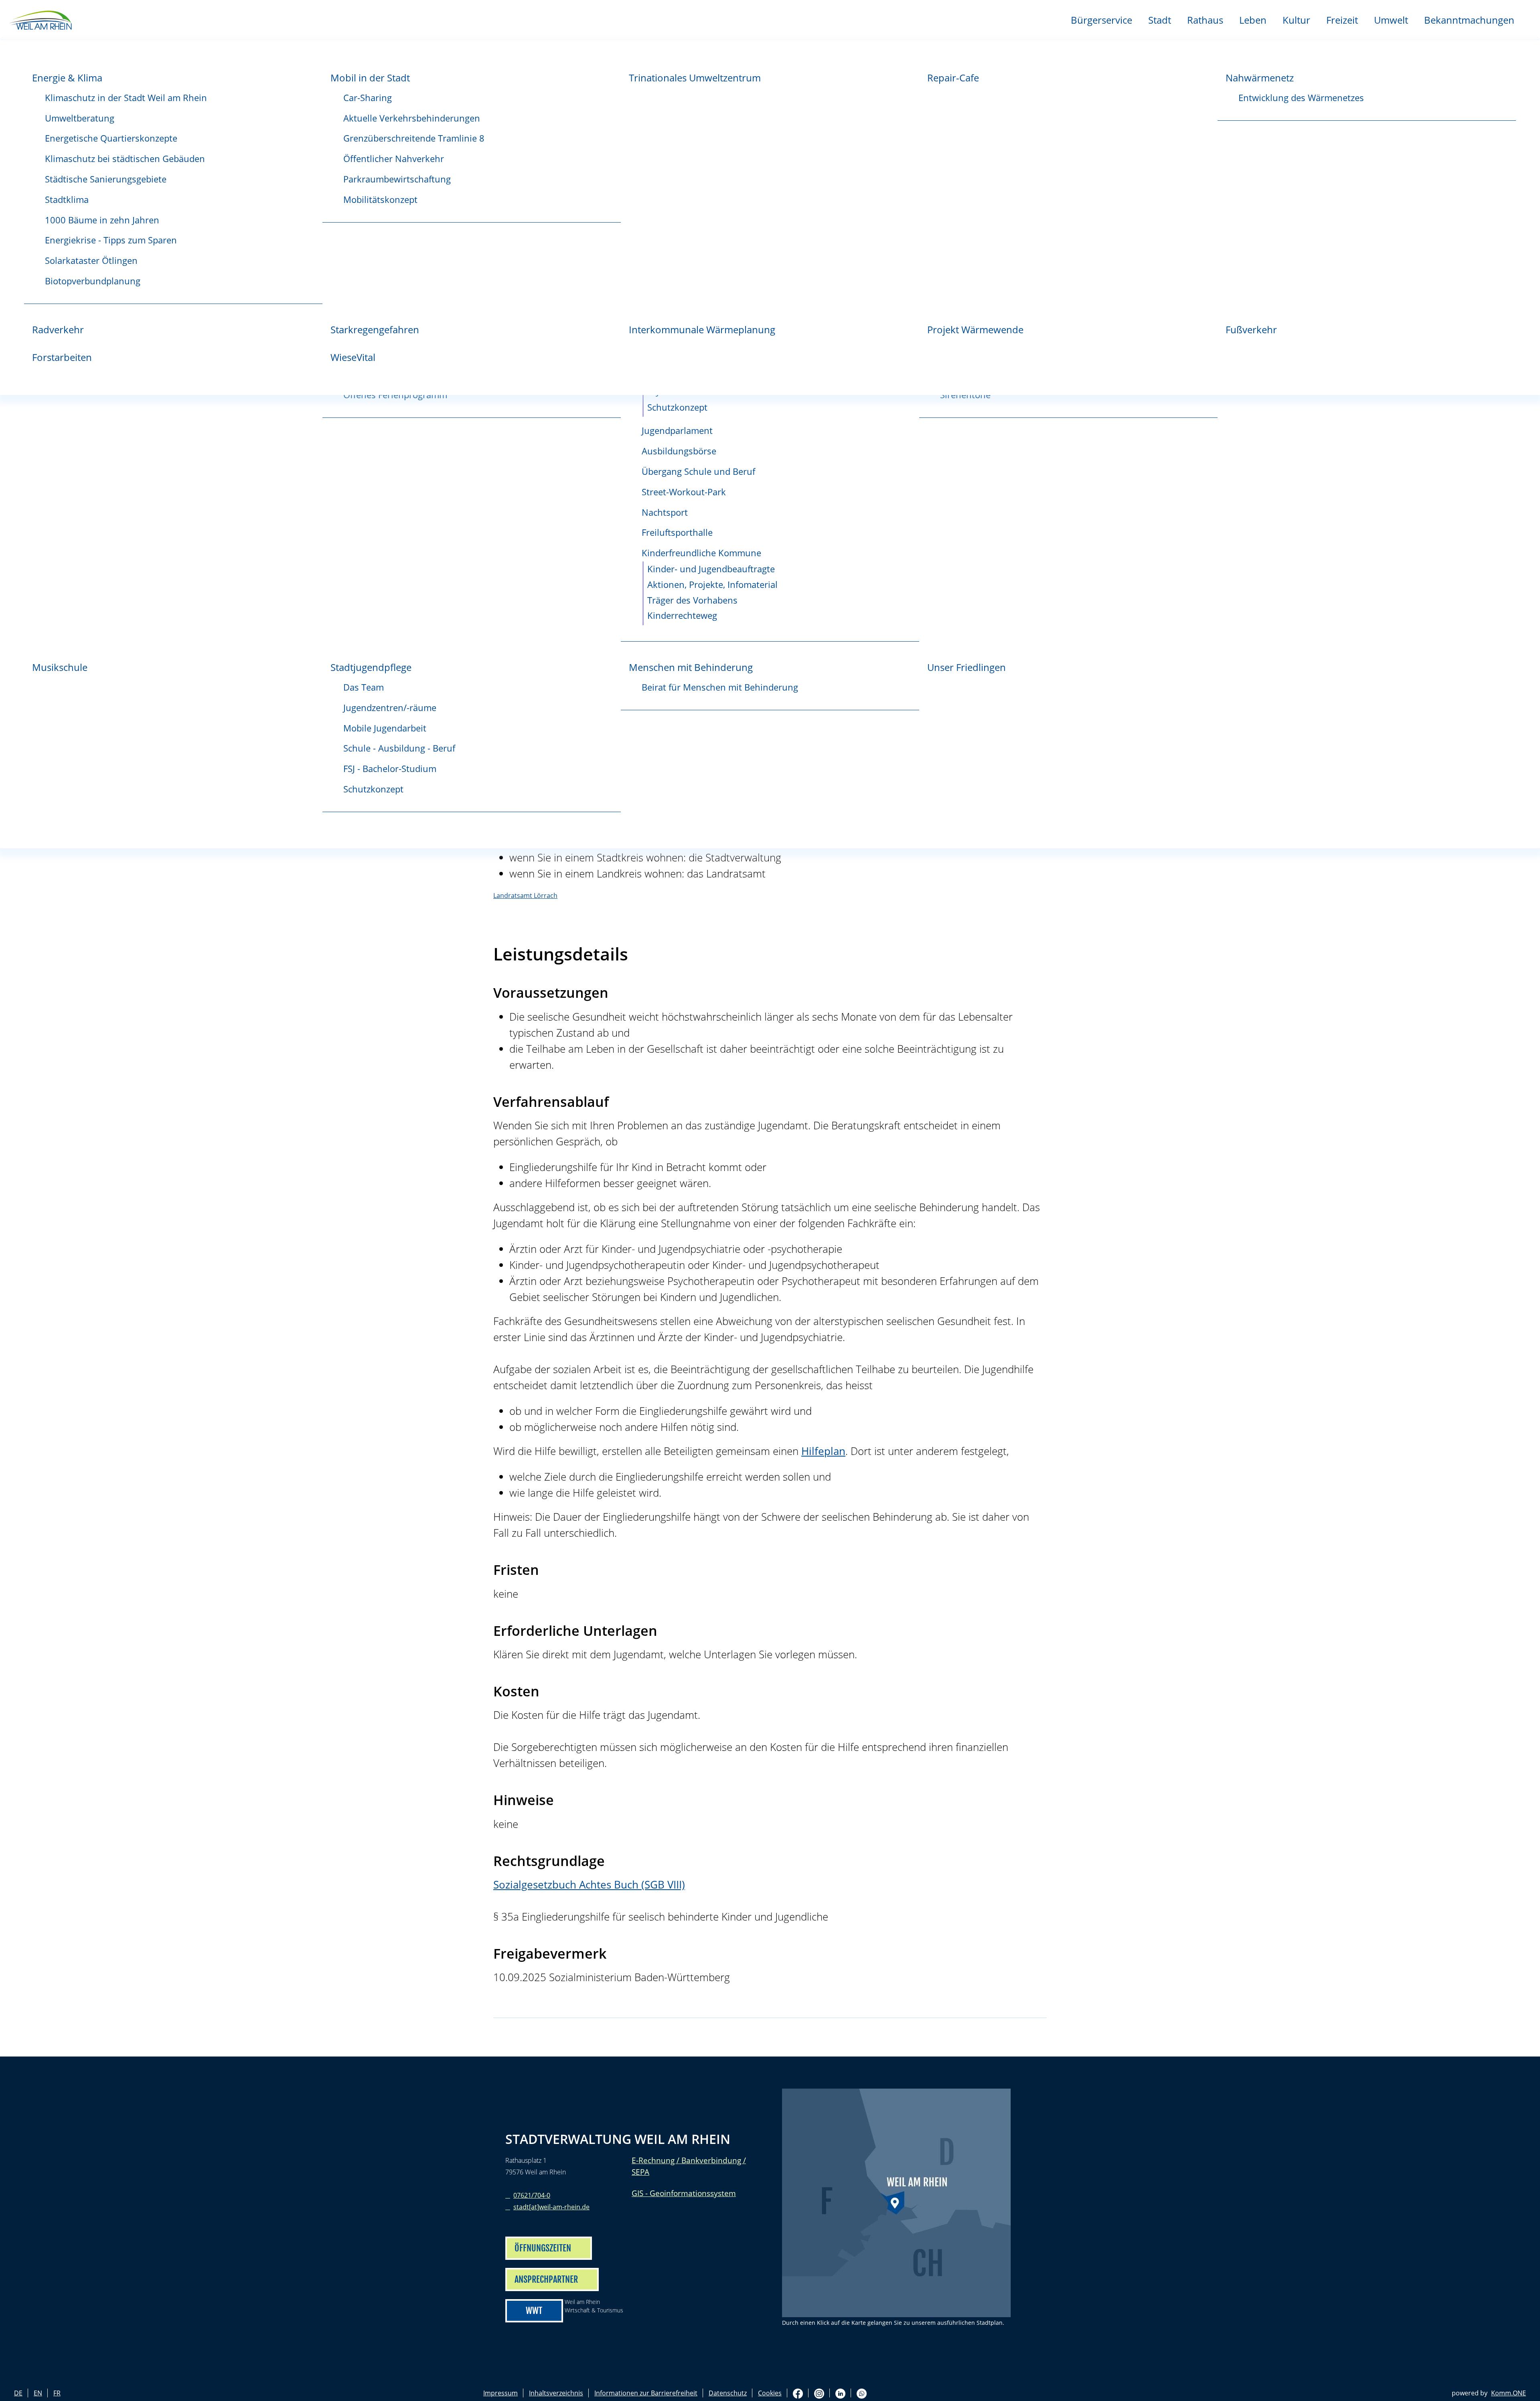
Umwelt (1391, 20)
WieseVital (353, 357)
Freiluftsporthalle (677, 532)
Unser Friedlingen (967, 667)
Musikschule (60, 667)
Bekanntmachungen (1469, 20)
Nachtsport (665, 512)
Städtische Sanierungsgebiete (106, 179)
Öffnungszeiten (543, 2248)
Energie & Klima (67, 78)
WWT (534, 2311)
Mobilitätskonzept (380, 200)
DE (18, 2393)
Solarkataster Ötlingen (91, 260)
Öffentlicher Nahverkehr (394, 159)
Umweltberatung (80, 118)
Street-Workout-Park (684, 492)
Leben (1253, 20)
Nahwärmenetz (1260, 78)
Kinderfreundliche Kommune (701, 553)
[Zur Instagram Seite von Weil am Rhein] (819, 2393)
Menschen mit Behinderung (691, 667)
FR (57, 2393)
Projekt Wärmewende (975, 329)
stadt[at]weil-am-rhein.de (551, 2207)
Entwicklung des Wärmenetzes (1301, 98)
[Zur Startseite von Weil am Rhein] (40, 19)
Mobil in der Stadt (370, 78)
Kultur (1296, 20)
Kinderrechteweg (682, 615)
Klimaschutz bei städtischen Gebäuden (125, 159)
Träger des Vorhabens (692, 600)
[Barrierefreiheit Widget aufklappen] (1525, 852)
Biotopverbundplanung (93, 281)
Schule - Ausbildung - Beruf (399, 748)
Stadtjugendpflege (371, 667)
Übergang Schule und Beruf (698, 471)
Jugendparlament (677, 431)
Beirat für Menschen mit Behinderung (720, 687)
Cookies (770, 2393)
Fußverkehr (1251, 329)
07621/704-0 (532, 2195)
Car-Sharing (368, 98)
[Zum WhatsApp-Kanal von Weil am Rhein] (862, 2393)
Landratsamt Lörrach (525, 896)
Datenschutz (728, 2393)
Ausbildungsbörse (679, 451)
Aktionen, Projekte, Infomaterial (712, 585)
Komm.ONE (1509, 2393)
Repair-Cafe (953, 78)
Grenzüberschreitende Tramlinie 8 (414, 138)
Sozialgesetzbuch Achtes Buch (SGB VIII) (589, 1885)
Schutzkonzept (677, 407)
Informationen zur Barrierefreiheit (646, 2393)
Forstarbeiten (62, 357)
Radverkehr (58, 329)
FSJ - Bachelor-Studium (390, 769)
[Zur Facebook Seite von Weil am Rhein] (798, 2393)
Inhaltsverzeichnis (556, 2393)
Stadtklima (67, 200)
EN (38, 2393)
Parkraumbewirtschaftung (397, 179)
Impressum (500, 2393)
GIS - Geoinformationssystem (684, 2193)
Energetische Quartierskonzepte (111, 138)
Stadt (1160, 20)
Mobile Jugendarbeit (385, 728)
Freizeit (1342, 20)
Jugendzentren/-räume (390, 708)
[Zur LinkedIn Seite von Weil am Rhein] (840, 2393)
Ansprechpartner (546, 2279)
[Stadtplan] (896, 2203)
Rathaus (1205, 20)
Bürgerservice (1101, 20)
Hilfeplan (823, 1451)
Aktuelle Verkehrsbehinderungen (412, 118)
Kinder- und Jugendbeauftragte (711, 569)
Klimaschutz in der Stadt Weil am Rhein (126, 98)
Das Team (364, 687)
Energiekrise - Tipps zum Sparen (111, 240)
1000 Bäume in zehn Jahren (102, 220)
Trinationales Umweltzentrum (695, 78)
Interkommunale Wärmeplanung (702, 329)
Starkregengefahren (375, 329)
